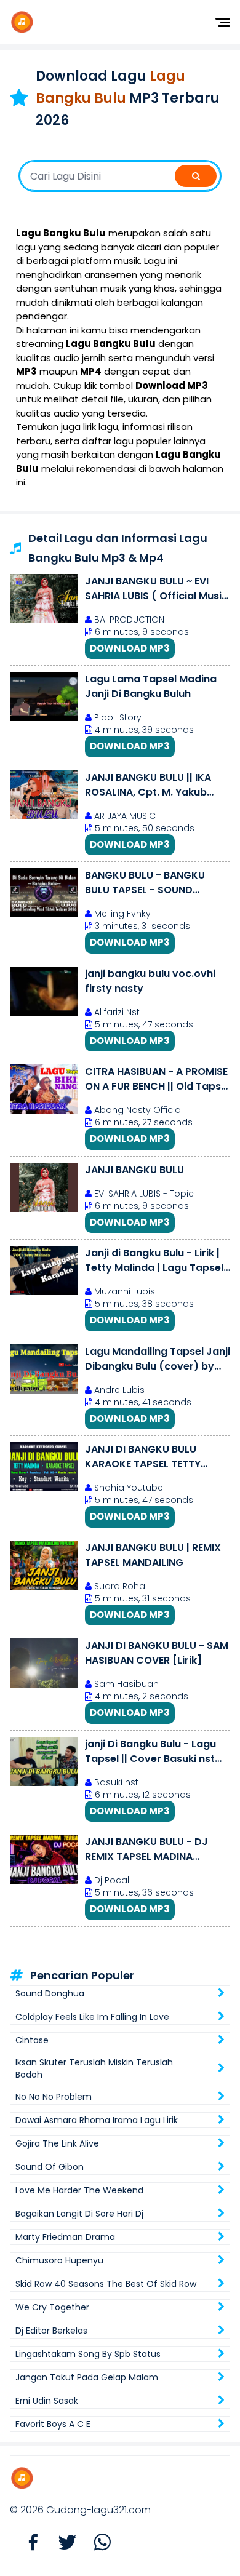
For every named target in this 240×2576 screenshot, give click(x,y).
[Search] (196, 176)
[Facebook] (27, 2543)
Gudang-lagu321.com (98, 2510)
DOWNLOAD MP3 (130, 648)
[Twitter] (62, 2543)
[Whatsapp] (96, 2543)
